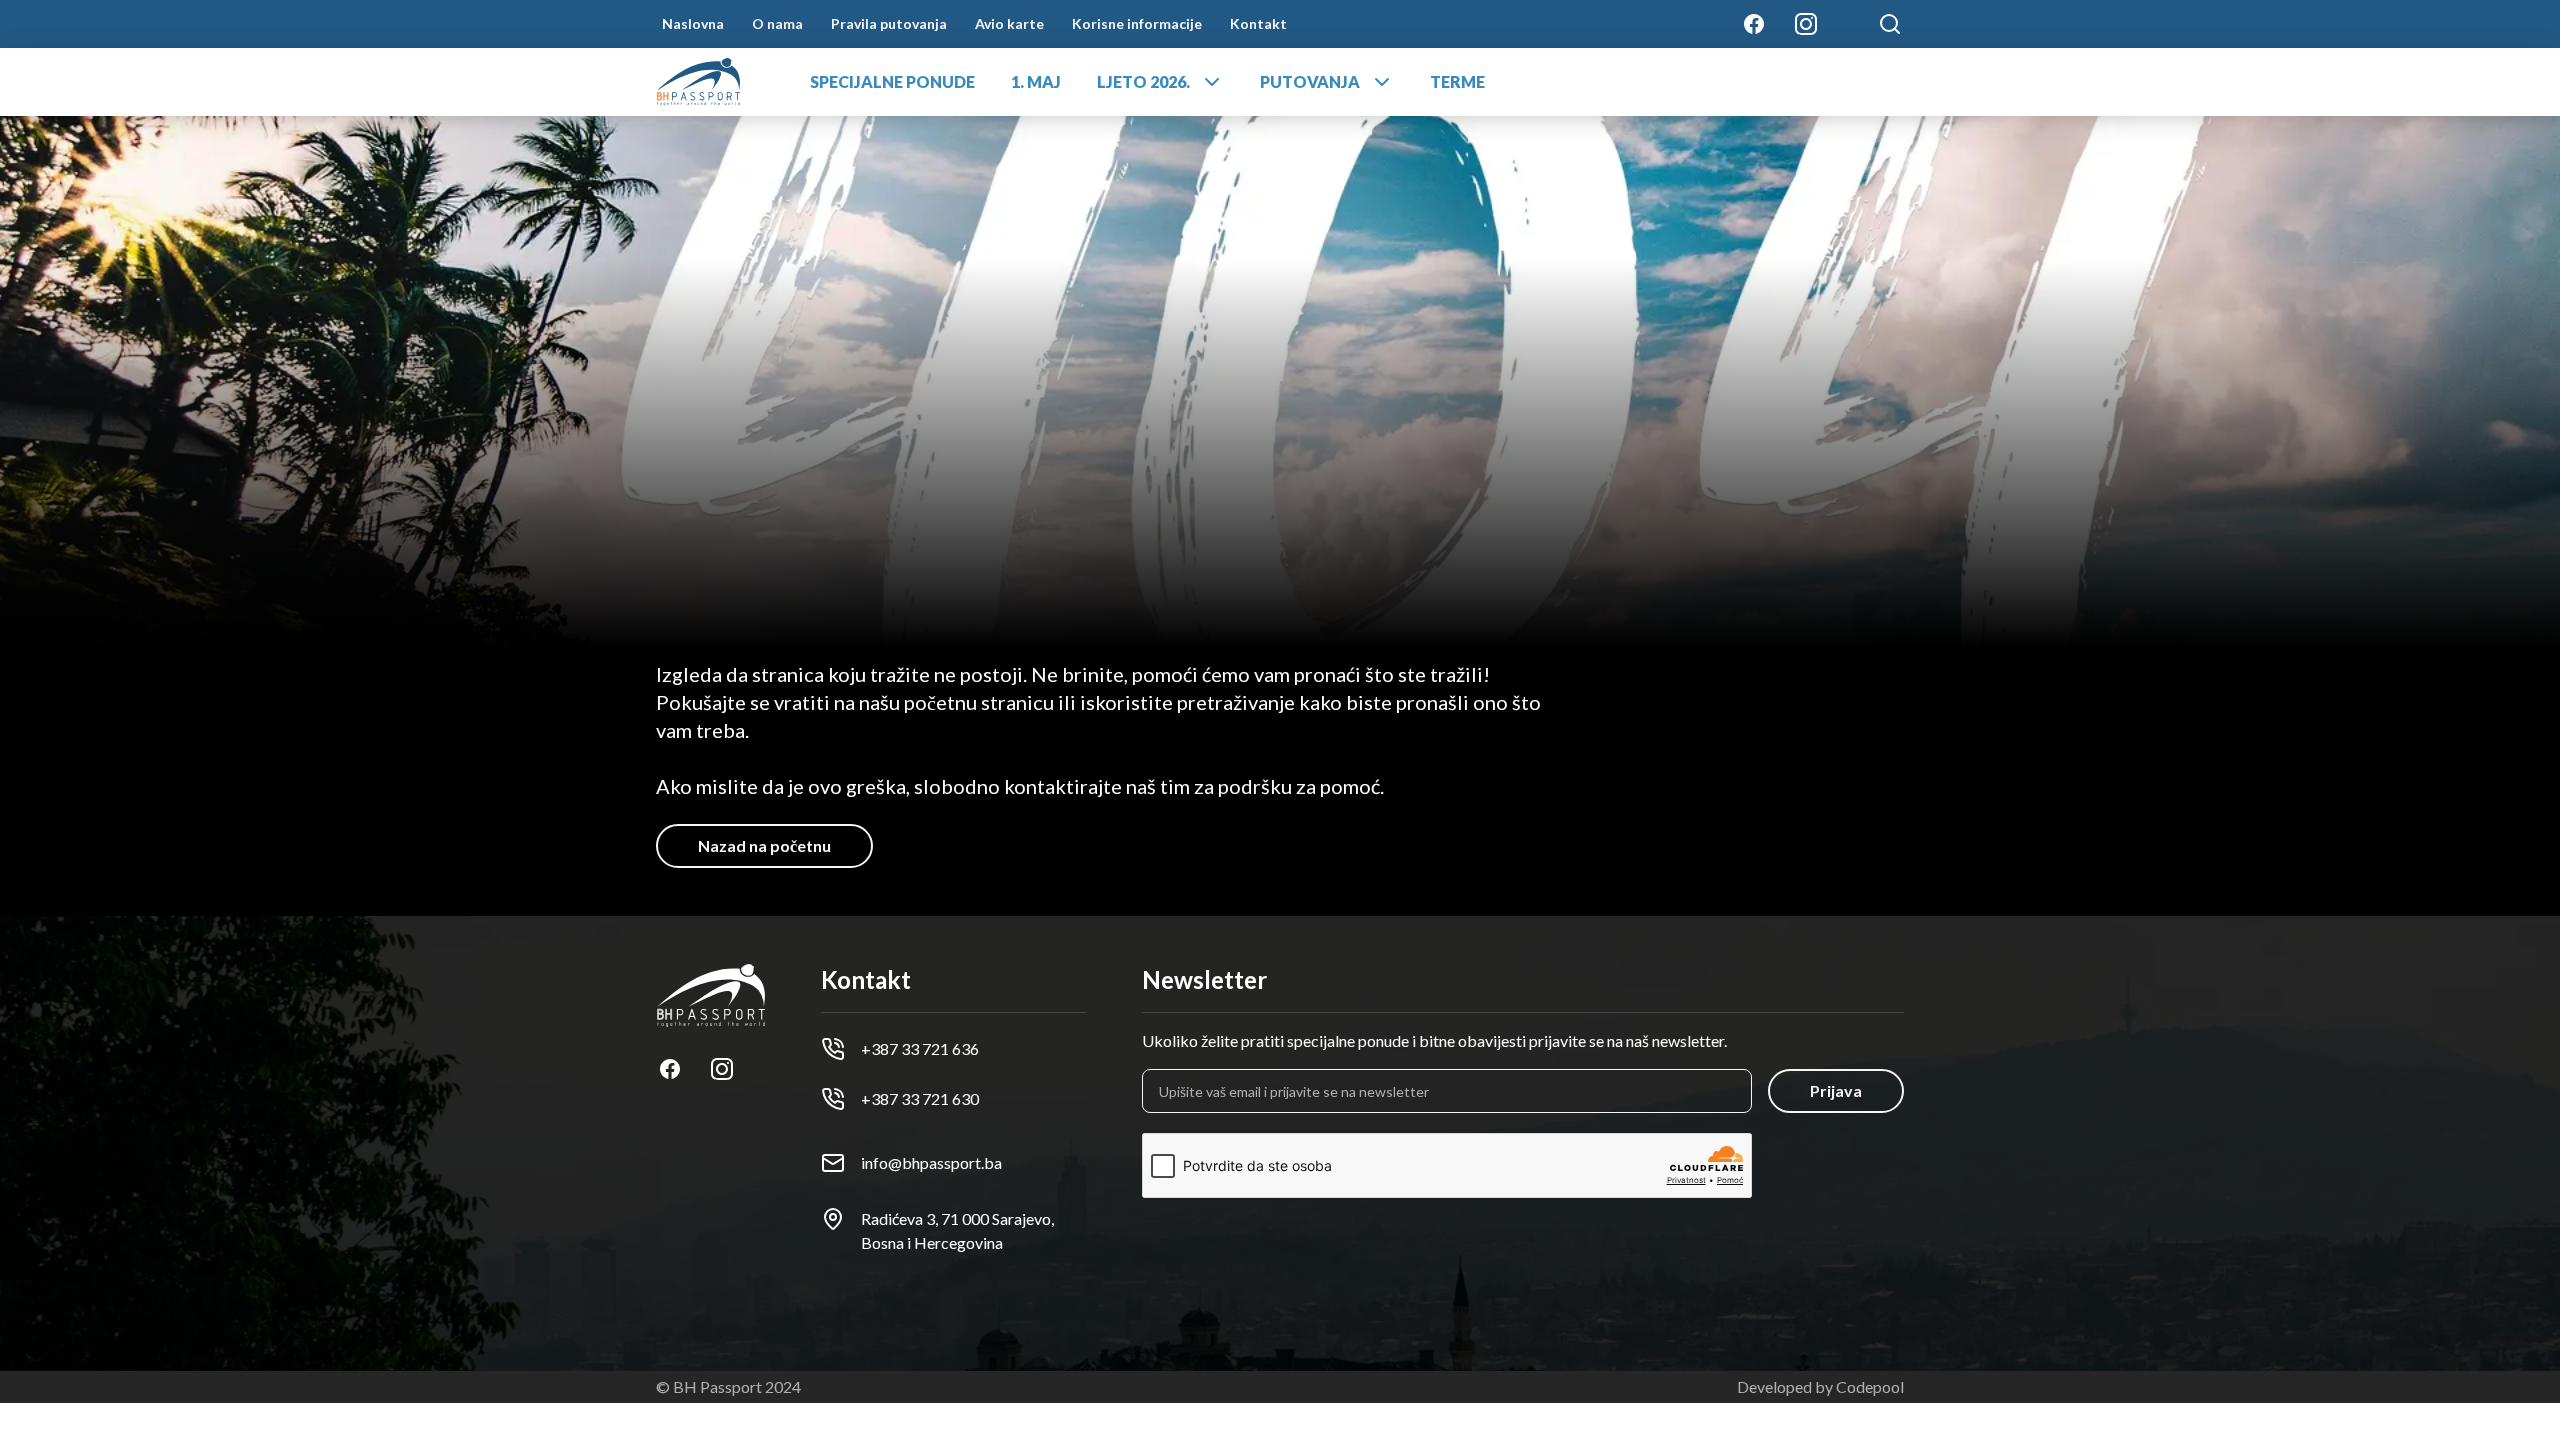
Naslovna (693, 23)
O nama (777, 23)
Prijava (1836, 1090)
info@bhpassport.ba (931, 1162)
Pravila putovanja (889, 23)
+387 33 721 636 (920, 1048)
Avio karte (1009, 23)
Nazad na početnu (764, 845)
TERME (1457, 81)
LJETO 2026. (1143, 81)
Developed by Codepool (1820, 1386)
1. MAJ (1036, 81)
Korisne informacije (1137, 23)
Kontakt (1258, 23)
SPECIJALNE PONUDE (892, 81)
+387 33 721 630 (920, 1098)
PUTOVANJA (1310, 81)
